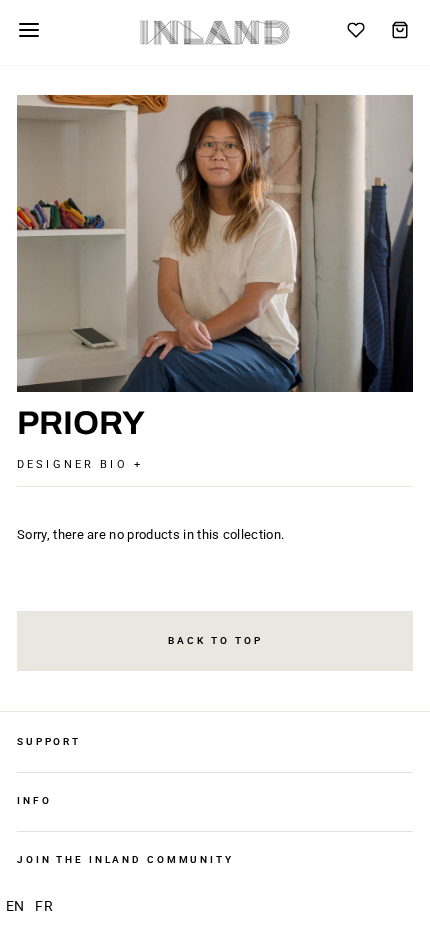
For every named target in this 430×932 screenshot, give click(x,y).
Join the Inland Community (125, 859)
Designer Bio (75, 464)
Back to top (215, 640)
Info (34, 800)
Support (49, 741)
